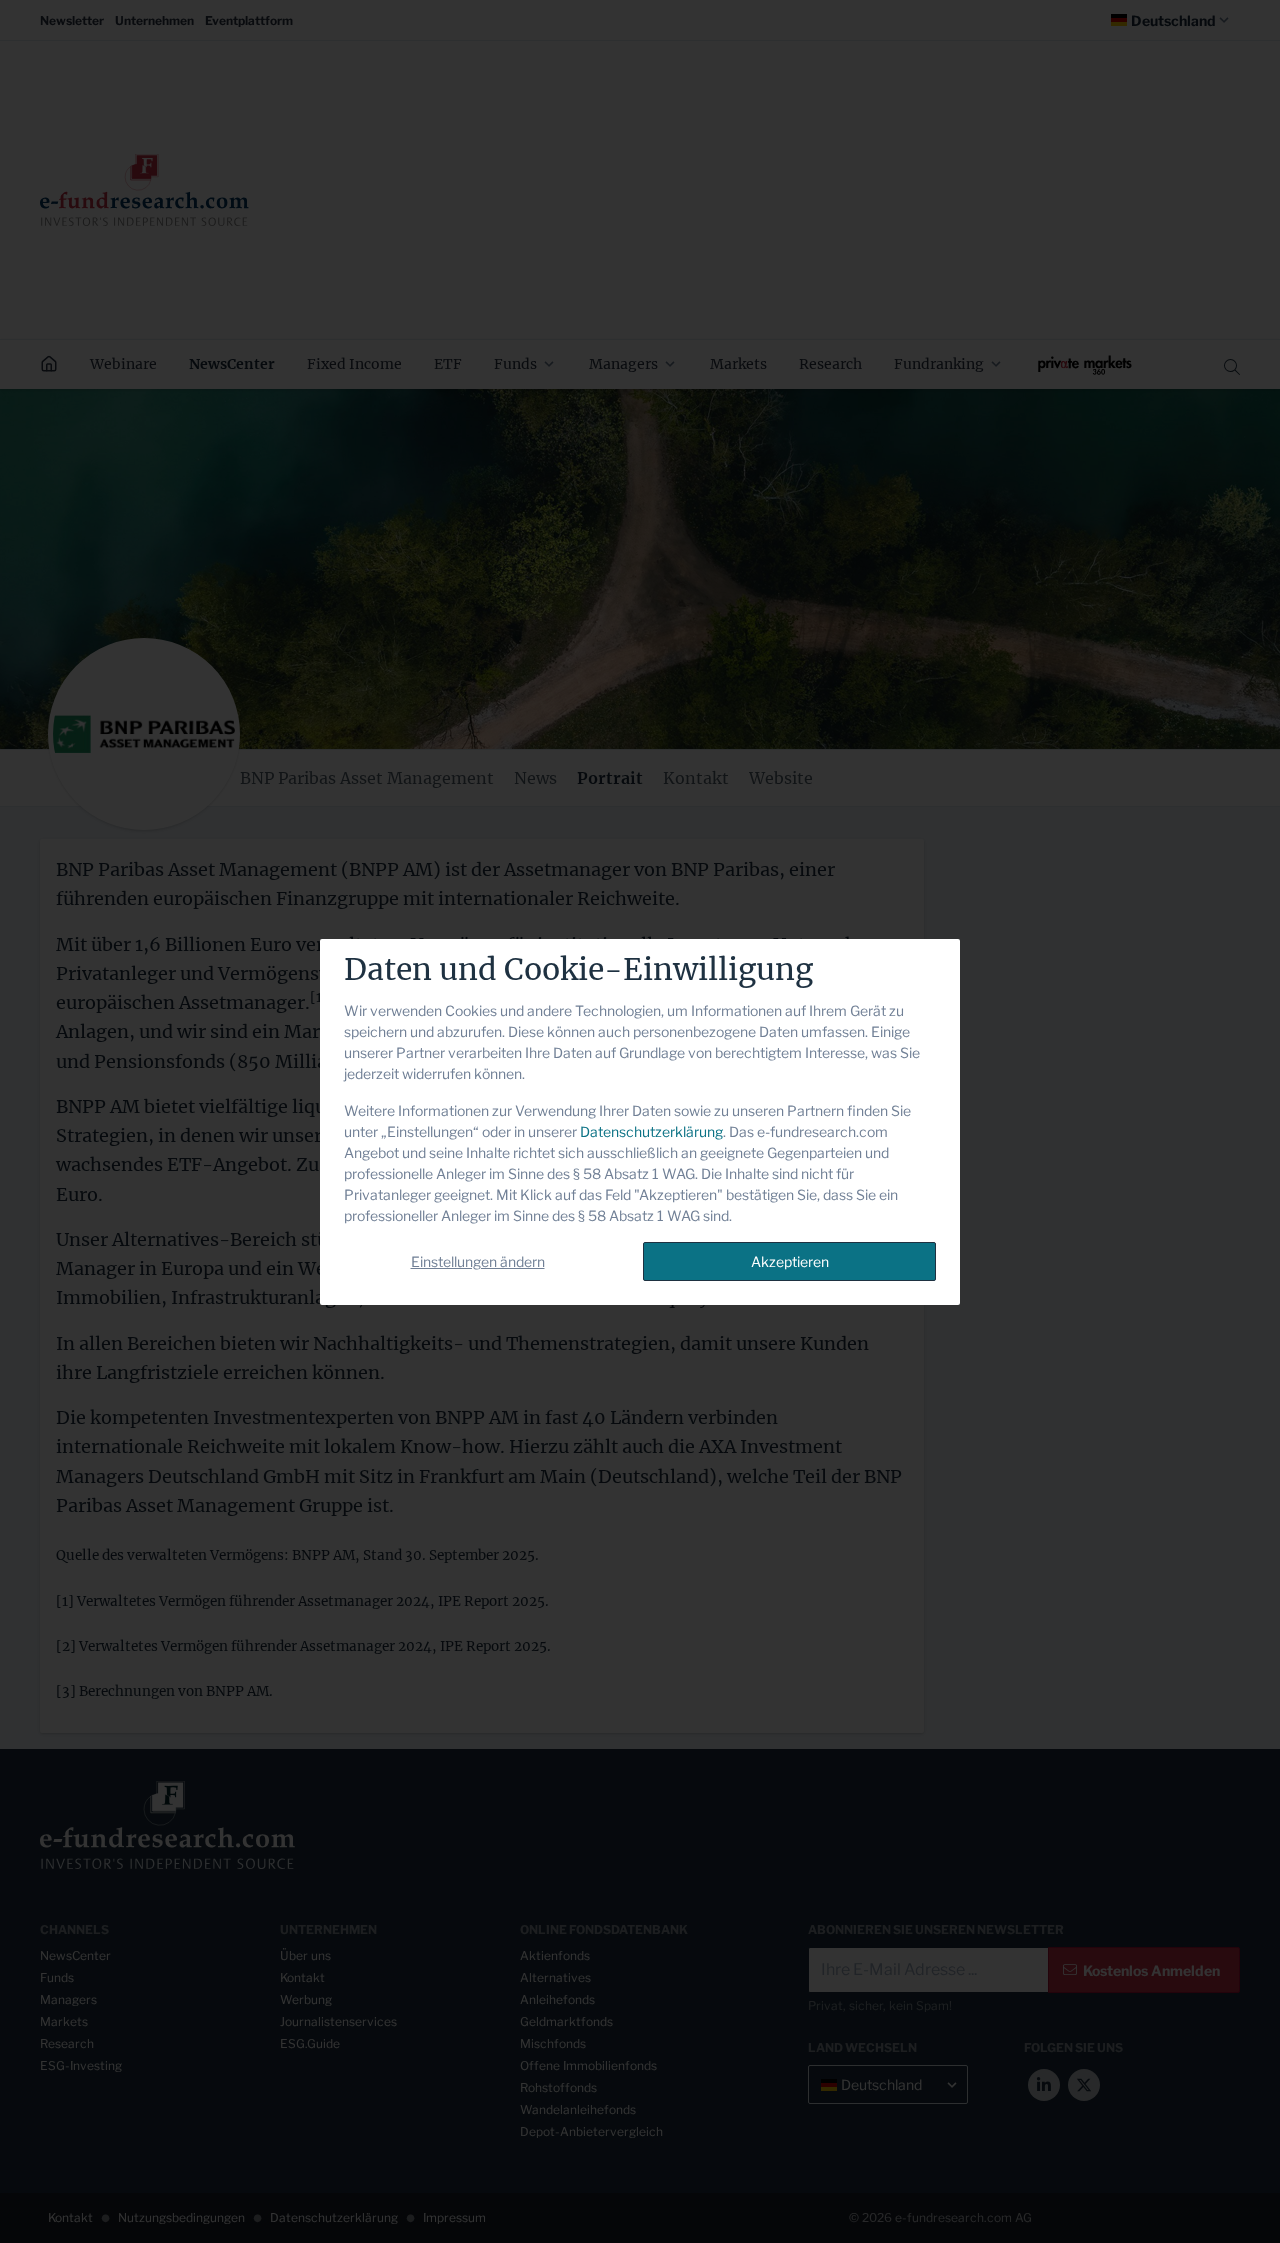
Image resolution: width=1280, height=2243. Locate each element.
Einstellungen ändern (478, 1261)
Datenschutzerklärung (651, 1131)
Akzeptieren (790, 1261)
